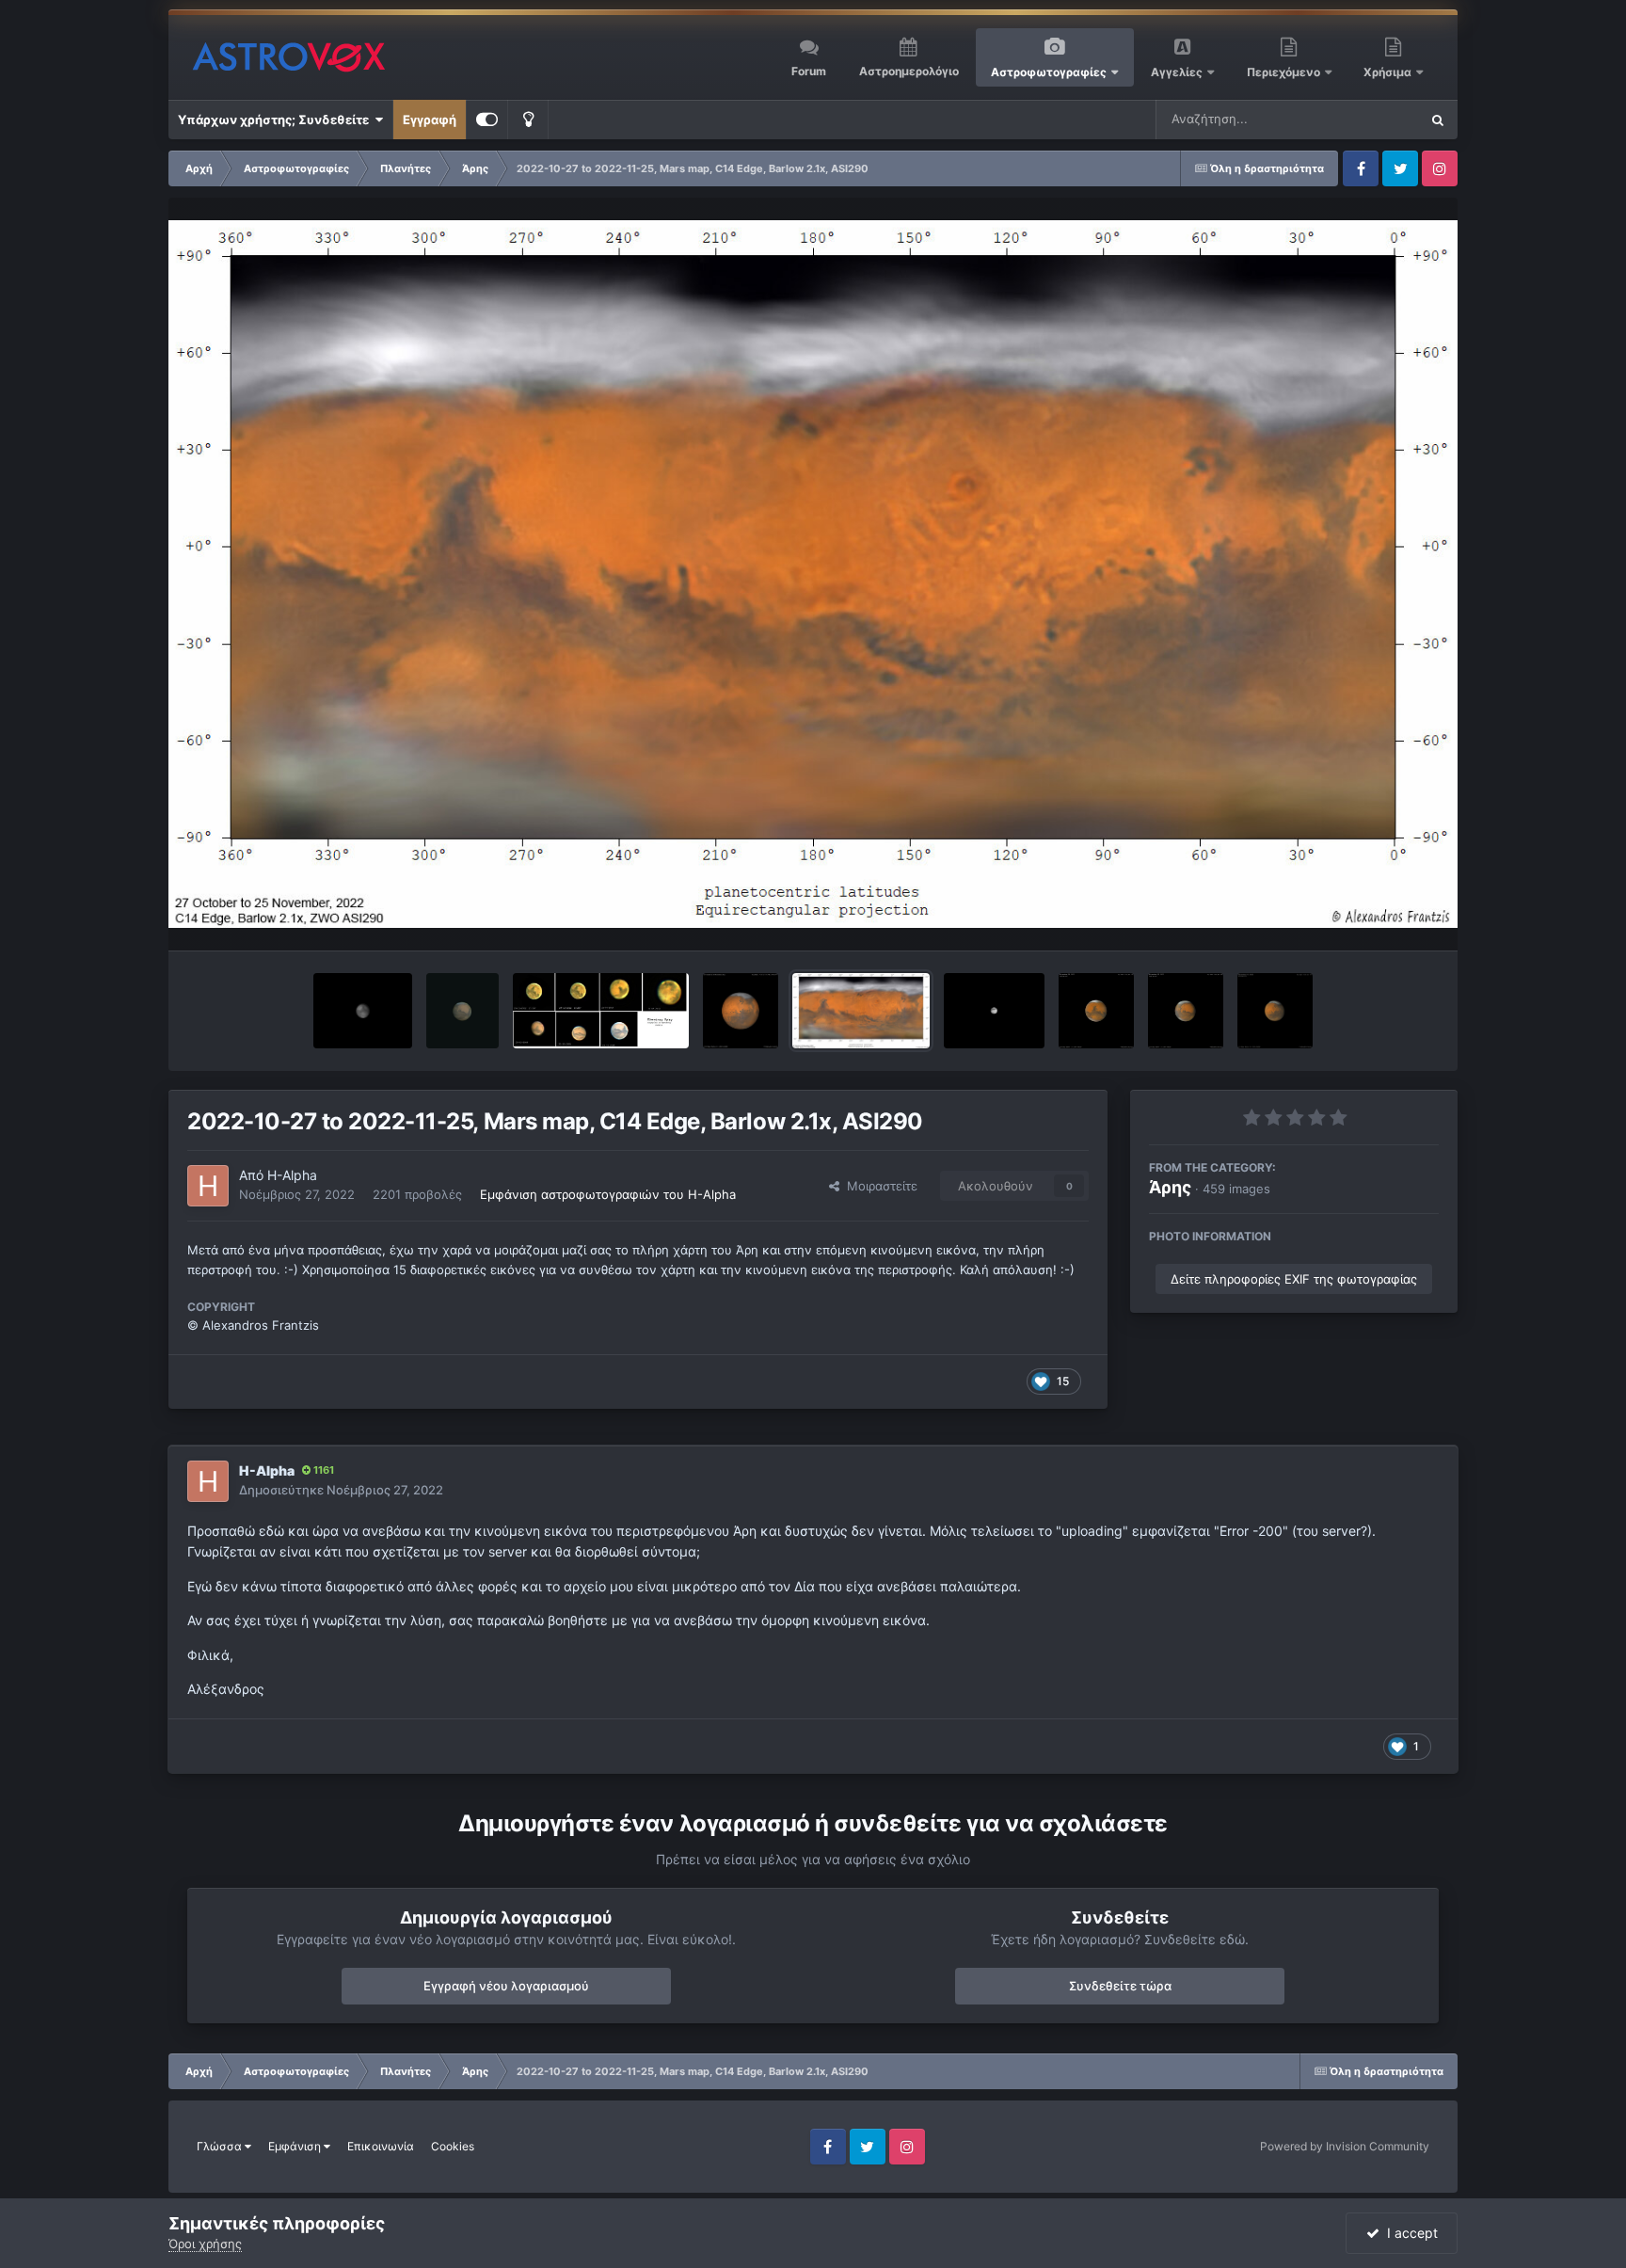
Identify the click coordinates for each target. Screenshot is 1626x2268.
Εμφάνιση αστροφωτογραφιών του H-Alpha (608, 1194)
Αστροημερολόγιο (909, 71)
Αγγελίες (1177, 72)
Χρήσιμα (1389, 72)
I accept (1409, 2233)
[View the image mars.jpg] (463, 1011)
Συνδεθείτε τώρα (1120, 1986)
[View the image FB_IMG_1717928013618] (363, 1011)
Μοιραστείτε (878, 1186)
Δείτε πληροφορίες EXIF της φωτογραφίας (1294, 1279)
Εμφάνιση (296, 2146)
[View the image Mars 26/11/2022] (994, 1011)
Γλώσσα (221, 2146)
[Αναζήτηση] (1438, 120)
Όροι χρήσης (205, 2244)
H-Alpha (292, 1175)
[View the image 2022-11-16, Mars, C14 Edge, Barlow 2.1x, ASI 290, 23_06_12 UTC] (1186, 1011)
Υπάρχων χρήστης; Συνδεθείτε (276, 120)
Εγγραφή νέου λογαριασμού (506, 1986)
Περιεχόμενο (1285, 72)
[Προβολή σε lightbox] (813, 574)
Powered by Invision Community (1345, 2146)
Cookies (453, 2146)
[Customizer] (487, 120)
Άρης (1170, 1187)
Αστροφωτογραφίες (1049, 72)
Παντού (1372, 119)
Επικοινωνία (381, 2146)
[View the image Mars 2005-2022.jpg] (601, 1011)
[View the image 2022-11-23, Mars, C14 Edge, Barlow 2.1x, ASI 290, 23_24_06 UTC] (1096, 1011)
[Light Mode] (528, 120)
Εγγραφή (430, 120)
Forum (809, 71)
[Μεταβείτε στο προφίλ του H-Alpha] (208, 1186)
